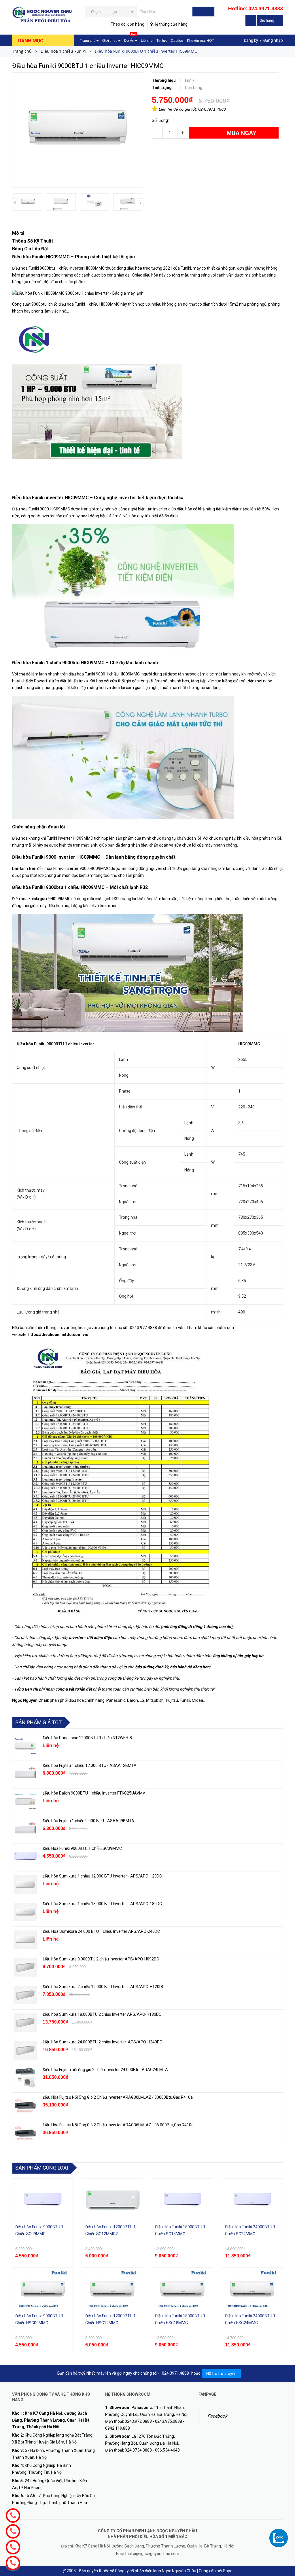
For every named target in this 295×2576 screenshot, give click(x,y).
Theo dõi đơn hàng (127, 24)
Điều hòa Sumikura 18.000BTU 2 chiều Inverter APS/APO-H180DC (102, 2014)
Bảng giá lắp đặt (93, 52)
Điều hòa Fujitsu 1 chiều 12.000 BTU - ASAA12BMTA (90, 1765)
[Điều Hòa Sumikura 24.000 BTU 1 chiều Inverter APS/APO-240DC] (25, 1940)
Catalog (177, 41)
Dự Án (130, 39)
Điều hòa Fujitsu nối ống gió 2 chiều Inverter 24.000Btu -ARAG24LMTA (105, 2070)
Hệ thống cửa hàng (170, 24)
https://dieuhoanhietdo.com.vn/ (58, 1335)
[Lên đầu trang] (285, 2559)
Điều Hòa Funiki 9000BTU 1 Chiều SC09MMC (82, 1848)
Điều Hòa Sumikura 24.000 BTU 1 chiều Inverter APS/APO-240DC (101, 1931)
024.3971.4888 (212, 109)
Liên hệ (147, 41)
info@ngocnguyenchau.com (154, 2554)
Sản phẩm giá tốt (38, 1722)
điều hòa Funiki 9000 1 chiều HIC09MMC (104, 674)
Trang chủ (88, 41)
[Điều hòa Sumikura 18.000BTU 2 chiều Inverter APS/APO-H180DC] (25, 2023)
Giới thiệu (110, 41)
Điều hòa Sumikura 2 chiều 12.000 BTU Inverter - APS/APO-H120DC (104, 1987)
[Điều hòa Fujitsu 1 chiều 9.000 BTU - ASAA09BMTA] (25, 1829)
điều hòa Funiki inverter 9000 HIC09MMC (73, 868)
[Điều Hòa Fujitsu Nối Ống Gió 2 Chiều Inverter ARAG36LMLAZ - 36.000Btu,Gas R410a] (25, 2133)
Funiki (186, 268)
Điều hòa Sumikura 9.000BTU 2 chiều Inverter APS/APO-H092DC (101, 1959)
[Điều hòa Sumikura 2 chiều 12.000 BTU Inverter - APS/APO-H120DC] (25, 1995)
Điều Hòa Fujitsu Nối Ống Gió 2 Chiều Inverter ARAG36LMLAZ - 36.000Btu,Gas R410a (118, 2125)
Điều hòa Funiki (28, 498)
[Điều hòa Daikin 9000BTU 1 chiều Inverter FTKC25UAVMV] (25, 1801)
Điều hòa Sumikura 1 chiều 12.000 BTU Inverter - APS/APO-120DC (102, 1876)
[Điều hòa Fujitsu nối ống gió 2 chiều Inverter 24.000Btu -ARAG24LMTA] (25, 2078)
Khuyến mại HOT (200, 41)
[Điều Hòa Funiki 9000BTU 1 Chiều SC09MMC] (25, 1857)
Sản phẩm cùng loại (42, 2168)
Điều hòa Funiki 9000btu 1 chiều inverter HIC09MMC (58, 268)
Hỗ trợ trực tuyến (221, 2374)
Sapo (228, 2571)
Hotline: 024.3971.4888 (256, 8)
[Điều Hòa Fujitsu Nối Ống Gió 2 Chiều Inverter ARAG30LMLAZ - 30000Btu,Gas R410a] (25, 2106)
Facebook (217, 2416)
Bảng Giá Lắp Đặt (30, 249)
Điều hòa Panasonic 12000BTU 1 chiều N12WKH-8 (87, 1738)
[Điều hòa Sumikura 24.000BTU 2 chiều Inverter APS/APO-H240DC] (25, 2050)
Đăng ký (251, 40)
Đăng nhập (273, 40)
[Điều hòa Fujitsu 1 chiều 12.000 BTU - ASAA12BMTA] (25, 1774)
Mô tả (18, 233)
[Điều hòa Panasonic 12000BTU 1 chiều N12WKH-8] (25, 1746)
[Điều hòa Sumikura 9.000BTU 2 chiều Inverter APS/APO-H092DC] (25, 1967)
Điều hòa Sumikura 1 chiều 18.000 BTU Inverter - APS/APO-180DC (102, 1904)
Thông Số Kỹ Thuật (33, 241)
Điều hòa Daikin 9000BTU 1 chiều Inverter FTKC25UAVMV (94, 1793)
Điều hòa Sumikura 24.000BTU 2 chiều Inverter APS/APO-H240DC (102, 2042)
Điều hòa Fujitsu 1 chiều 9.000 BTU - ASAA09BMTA (88, 1821)
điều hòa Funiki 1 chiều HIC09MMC (89, 304)
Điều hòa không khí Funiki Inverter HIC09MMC (53, 838)
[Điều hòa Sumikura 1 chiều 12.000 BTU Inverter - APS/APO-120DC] (25, 1884)
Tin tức (162, 41)
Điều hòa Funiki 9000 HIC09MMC (41, 509)
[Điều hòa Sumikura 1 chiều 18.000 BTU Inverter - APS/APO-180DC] (25, 1912)
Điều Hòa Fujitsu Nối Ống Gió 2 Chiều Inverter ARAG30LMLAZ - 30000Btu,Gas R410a (118, 2097)
